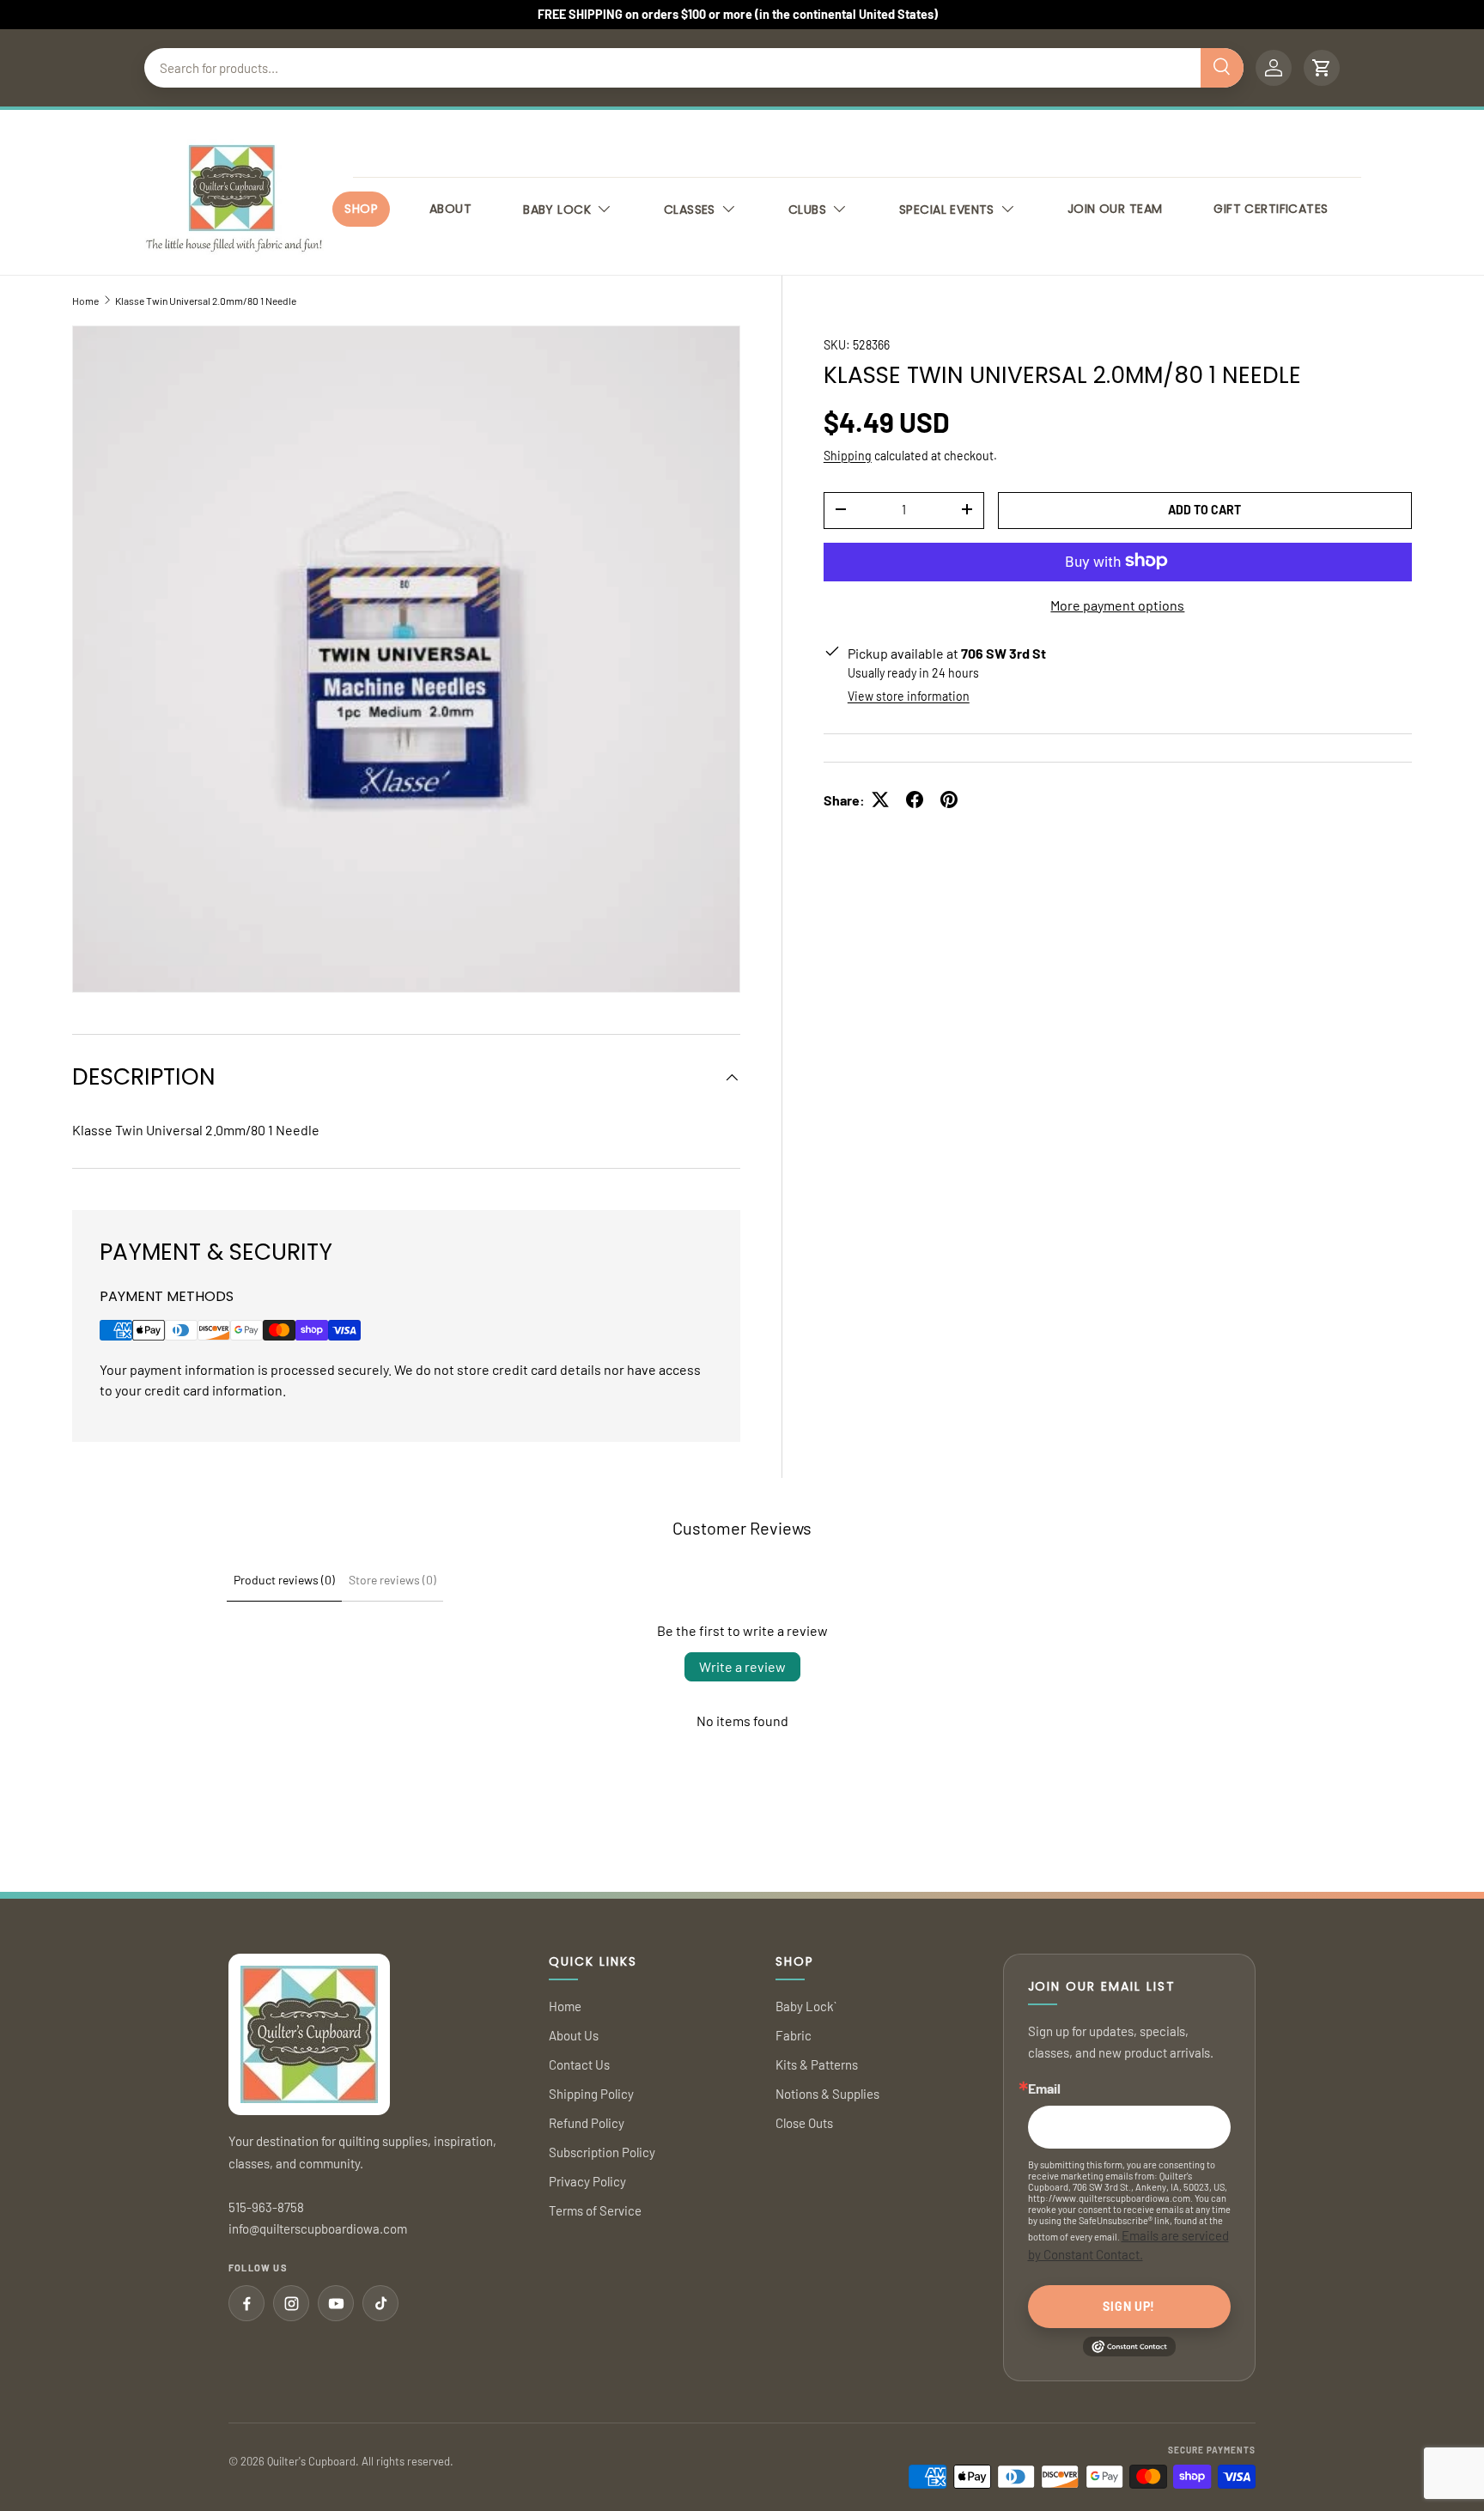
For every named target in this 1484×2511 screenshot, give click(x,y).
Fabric (794, 2035)
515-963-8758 (266, 2207)
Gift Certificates (1271, 209)
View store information (909, 695)
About (450, 209)
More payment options (1117, 604)
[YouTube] (336, 2303)
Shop (361, 209)
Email (1044, 2088)
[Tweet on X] (880, 800)
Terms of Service (595, 2210)
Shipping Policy (591, 2094)
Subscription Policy (602, 2152)
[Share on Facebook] (915, 800)
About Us (574, 2035)
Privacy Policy (587, 2181)
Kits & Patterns (817, 2064)
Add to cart (1204, 509)
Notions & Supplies (827, 2094)
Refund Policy (587, 2123)
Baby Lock (557, 210)
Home (85, 301)
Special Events (947, 210)
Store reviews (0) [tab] (392, 1580)
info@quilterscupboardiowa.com (318, 2228)
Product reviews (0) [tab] (284, 1580)
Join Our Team (1115, 209)
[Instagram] (291, 2303)
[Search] (1222, 68)
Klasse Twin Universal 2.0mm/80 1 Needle (206, 301)
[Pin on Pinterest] (949, 800)
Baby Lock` (806, 2006)
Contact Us (579, 2064)
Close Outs (804, 2123)
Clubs (807, 210)
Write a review (742, 1666)
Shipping (848, 455)
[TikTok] (380, 2303)
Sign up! (1129, 2306)
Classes (690, 210)
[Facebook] (246, 2303)
